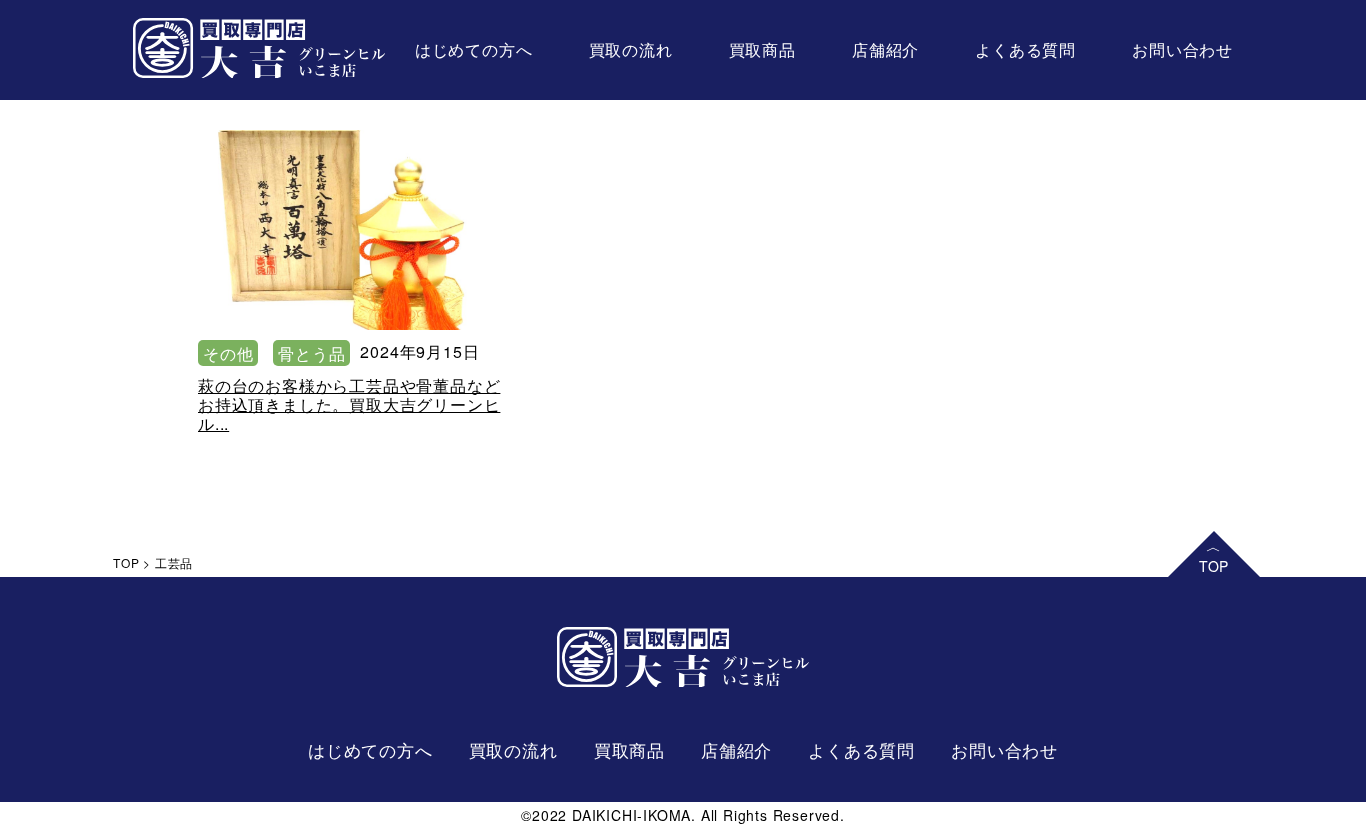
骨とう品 (311, 353)
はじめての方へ (474, 49)
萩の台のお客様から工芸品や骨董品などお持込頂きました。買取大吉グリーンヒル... (349, 404)
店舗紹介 (885, 49)
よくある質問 (1025, 49)
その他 (228, 353)
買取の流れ (631, 49)
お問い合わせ (1182, 49)
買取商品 (762, 49)
